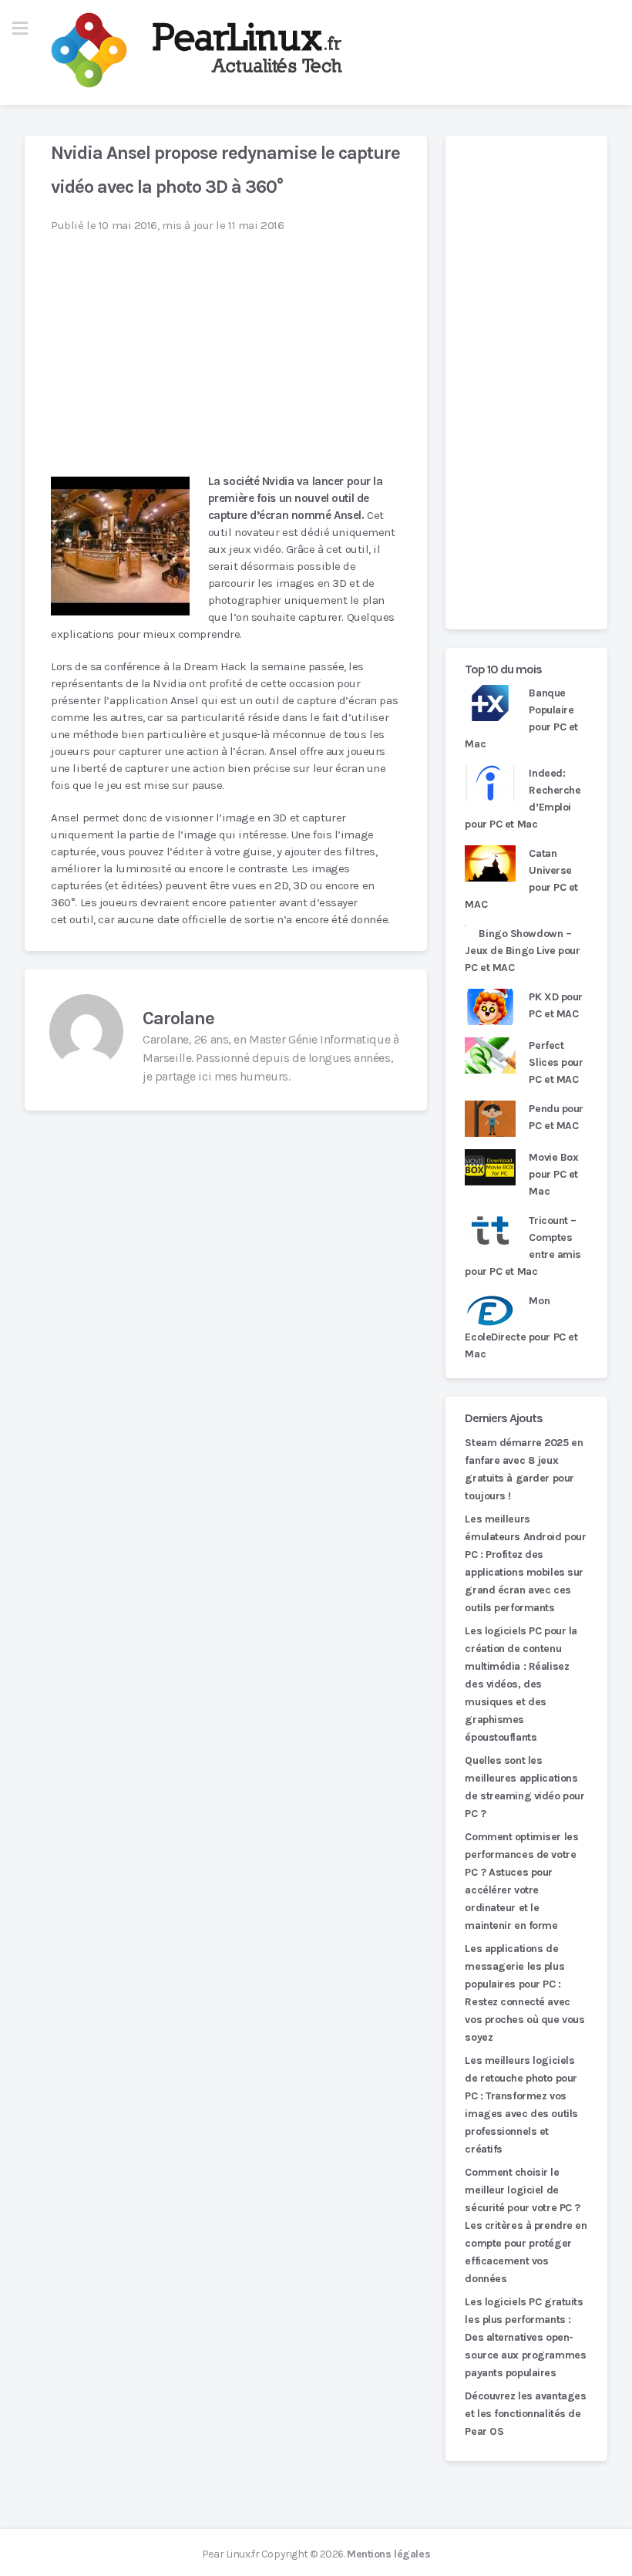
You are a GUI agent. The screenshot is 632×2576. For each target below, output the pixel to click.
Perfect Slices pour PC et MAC (556, 1062)
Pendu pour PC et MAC (556, 1117)
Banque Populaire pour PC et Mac (521, 718)
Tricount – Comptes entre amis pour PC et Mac (523, 1246)
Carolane (178, 1018)
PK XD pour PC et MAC (556, 1005)
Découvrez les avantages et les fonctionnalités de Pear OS (525, 2414)
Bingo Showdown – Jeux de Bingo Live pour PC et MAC (522, 951)
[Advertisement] (526, 383)
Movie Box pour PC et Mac (553, 1174)
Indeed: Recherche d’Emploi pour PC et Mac (523, 799)
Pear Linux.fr (230, 2554)
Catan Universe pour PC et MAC (521, 879)
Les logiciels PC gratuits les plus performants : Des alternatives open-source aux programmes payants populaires (525, 2337)
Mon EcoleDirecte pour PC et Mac (521, 1327)
